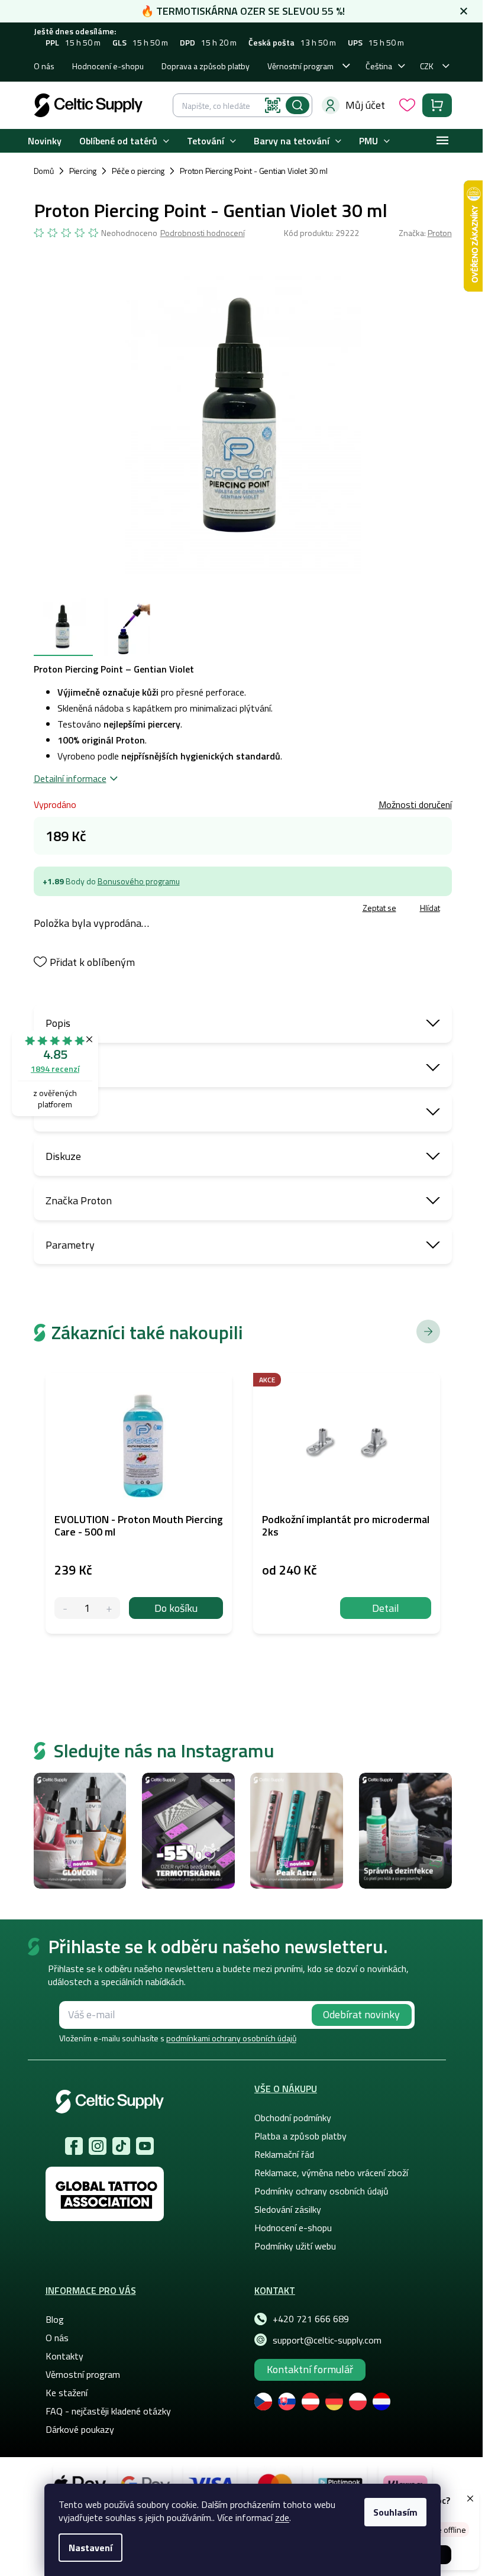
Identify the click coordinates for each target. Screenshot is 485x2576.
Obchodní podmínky (293, 2118)
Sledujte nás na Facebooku (74, 2146)
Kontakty (64, 2356)
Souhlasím (395, 2512)
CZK (427, 66)
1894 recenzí (55, 1069)
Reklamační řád (284, 2154)
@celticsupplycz (121, 2146)
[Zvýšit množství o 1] (109, 1608)
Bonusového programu (139, 881)
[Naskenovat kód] (273, 105)
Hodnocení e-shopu (108, 66)
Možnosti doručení (415, 804)
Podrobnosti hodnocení (203, 233)
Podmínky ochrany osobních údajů (321, 2191)
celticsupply (98, 2146)
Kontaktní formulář (310, 2369)
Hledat (298, 105)
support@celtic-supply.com (327, 2340)
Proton (440, 233)
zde (282, 2517)
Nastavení (90, 2548)
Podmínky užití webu (295, 2246)
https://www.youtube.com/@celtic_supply (145, 2146)
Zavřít (103, 909)
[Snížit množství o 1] (65, 1608)
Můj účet (365, 105)
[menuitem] (45, 141)
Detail (386, 1608)
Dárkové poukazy (80, 2429)
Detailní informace (70, 778)
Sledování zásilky (288, 2209)
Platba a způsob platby (300, 2136)
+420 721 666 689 (311, 2319)
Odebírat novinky (361, 2014)
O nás (44, 66)
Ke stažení (67, 2393)
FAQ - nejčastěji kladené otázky (108, 2411)
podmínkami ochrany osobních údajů (231, 2038)
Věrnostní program (300, 66)
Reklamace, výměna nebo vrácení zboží (331, 2173)
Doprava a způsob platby (206, 66)
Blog (55, 2319)
